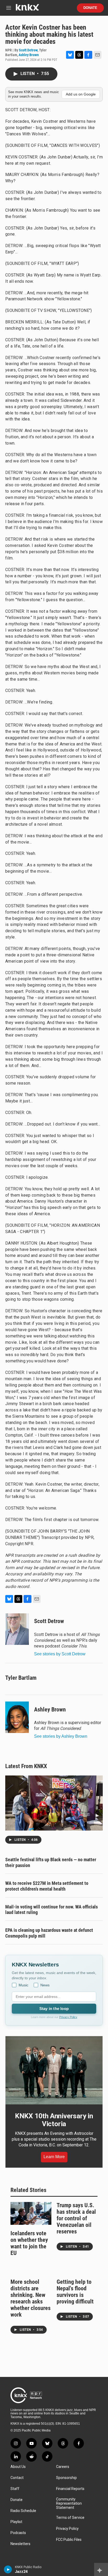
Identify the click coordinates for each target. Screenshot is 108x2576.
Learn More (54, 2157)
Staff (15, 2489)
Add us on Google (81, 94)
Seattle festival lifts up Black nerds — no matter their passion (51, 1862)
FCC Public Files (69, 2540)
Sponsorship (66, 2478)
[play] (8, 2569)
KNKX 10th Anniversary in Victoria (54, 2120)
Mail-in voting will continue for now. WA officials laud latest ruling (52, 1910)
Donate (90, 8)
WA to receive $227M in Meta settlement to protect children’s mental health (47, 1886)
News (45, 1985)
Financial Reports (70, 2489)
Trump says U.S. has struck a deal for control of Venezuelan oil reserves (76, 2218)
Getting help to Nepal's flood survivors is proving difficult (75, 2292)
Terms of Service (70, 2518)
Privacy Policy (68, 2017)
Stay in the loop (54, 2009)
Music (23, 1985)
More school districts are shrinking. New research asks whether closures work (31, 2298)
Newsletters (20, 2544)
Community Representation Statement (69, 2503)
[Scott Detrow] (17, 1629)
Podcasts (18, 2533)
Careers (63, 2467)
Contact (17, 2478)
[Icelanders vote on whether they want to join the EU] (31, 2213)
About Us (18, 2467)
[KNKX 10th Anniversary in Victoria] (54, 2070)
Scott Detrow (28, 50)
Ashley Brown (29, 55)
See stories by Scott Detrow (60, 1654)
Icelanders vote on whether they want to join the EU (29, 2243)
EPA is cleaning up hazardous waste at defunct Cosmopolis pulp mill (49, 1933)
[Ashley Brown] (17, 1717)
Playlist (16, 2522)
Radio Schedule (23, 2511)
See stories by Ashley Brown (61, 1736)
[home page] (27, 9)
